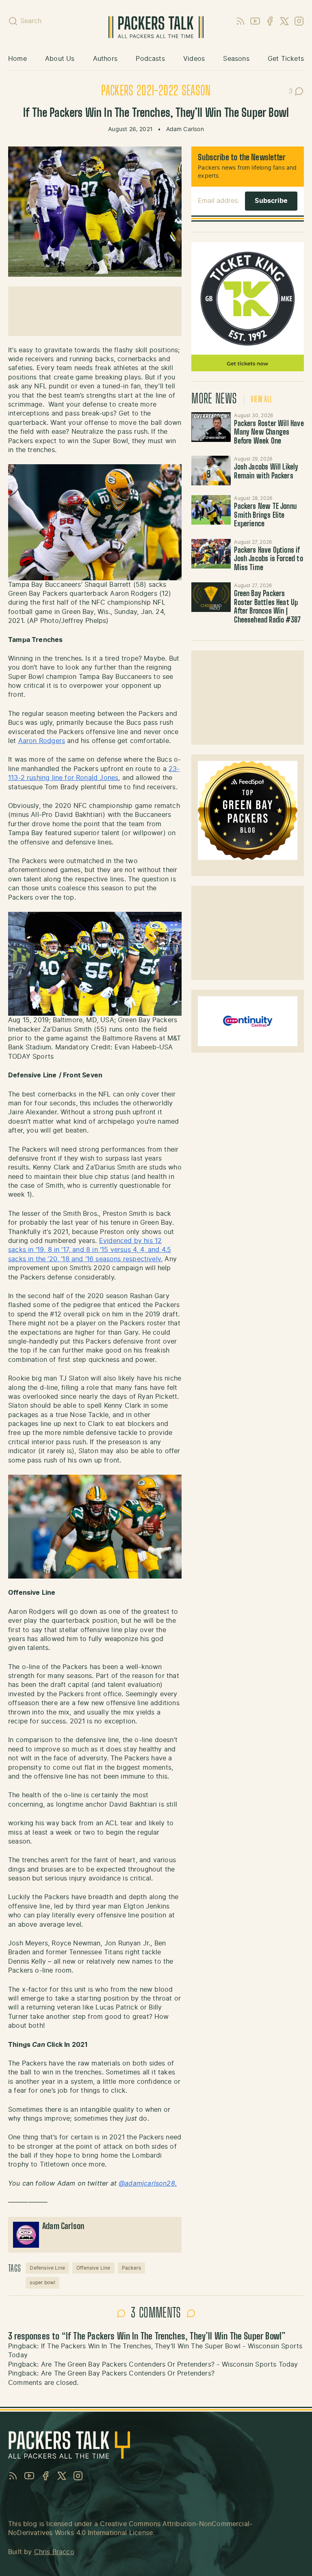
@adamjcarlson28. (148, 2184)
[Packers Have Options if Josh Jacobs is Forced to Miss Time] (211, 554)
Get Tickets (286, 59)
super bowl (42, 2283)
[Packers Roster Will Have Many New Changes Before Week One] (211, 427)
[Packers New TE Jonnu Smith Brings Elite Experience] (211, 510)
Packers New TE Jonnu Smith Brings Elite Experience (265, 516)
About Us (60, 59)
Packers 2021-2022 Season (156, 91)
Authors (105, 59)
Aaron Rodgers (42, 741)
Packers (131, 2268)
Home (17, 59)
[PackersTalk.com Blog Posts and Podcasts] (156, 27)
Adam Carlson (185, 129)
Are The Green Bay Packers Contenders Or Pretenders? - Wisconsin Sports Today (170, 2365)
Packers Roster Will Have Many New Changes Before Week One (269, 433)
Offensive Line (93, 2268)
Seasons (236, 59)
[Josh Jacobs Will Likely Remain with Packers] (211, 471)
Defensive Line (47, 2268)
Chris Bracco (54, 2552)
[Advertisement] (248, 698)
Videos (194, 59)
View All (261, 400)
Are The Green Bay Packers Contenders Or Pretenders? (128, 2374)
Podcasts (150, 59)
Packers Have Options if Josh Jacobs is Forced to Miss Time (268, 559)
